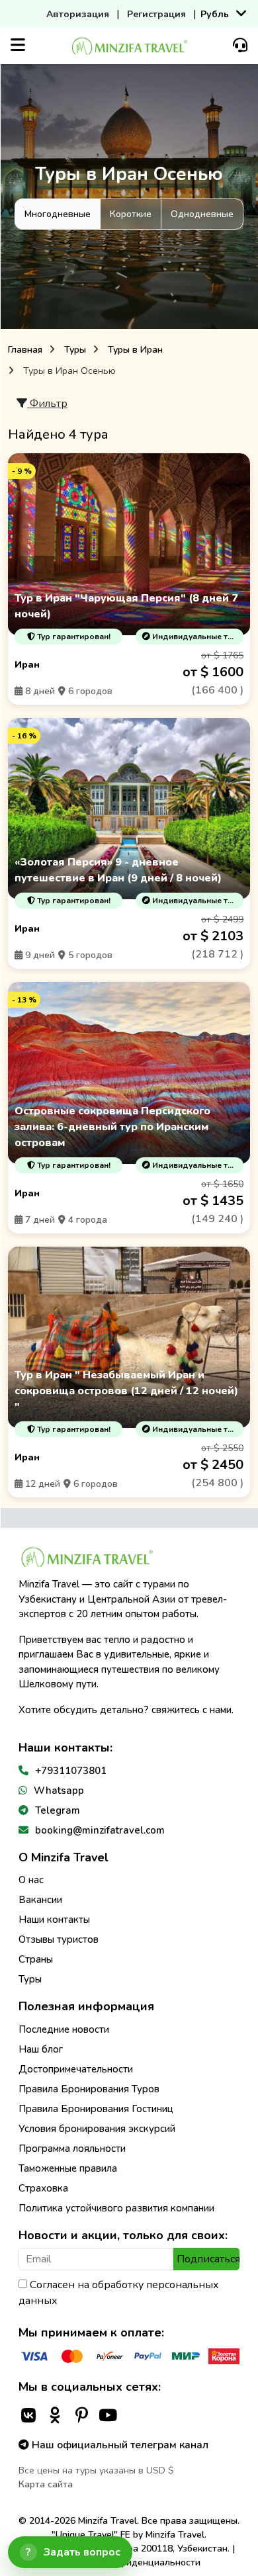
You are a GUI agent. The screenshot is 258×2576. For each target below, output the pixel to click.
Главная (25, 350)
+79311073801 (71, 1771)
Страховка (43, 2188)
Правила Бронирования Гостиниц (96, 2109)
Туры (75, 350)
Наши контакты (54, 1920)
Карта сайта (46, 2484)
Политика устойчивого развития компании (116, 2208)
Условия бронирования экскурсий (97, 2129)
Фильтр (47, 404)
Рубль (215, 14)
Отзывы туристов (59, 1939)
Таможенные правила (68, 2168)
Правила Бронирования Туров (89, 2089)
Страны (36, 1959)
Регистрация (156, 14)
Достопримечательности (76, 2069)
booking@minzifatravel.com (100, 1830)
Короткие (131, 214)
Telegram (58, 1810)
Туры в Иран (135, 350)
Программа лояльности (72, 2149)
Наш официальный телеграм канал (119, 2445)
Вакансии (40, 1900)
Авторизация (78, 14)
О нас (31, 1880)
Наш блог (41, 2049)
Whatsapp (59, 1791)
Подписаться (208, 2259)
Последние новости (64, 2029)
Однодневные (202, 214)
